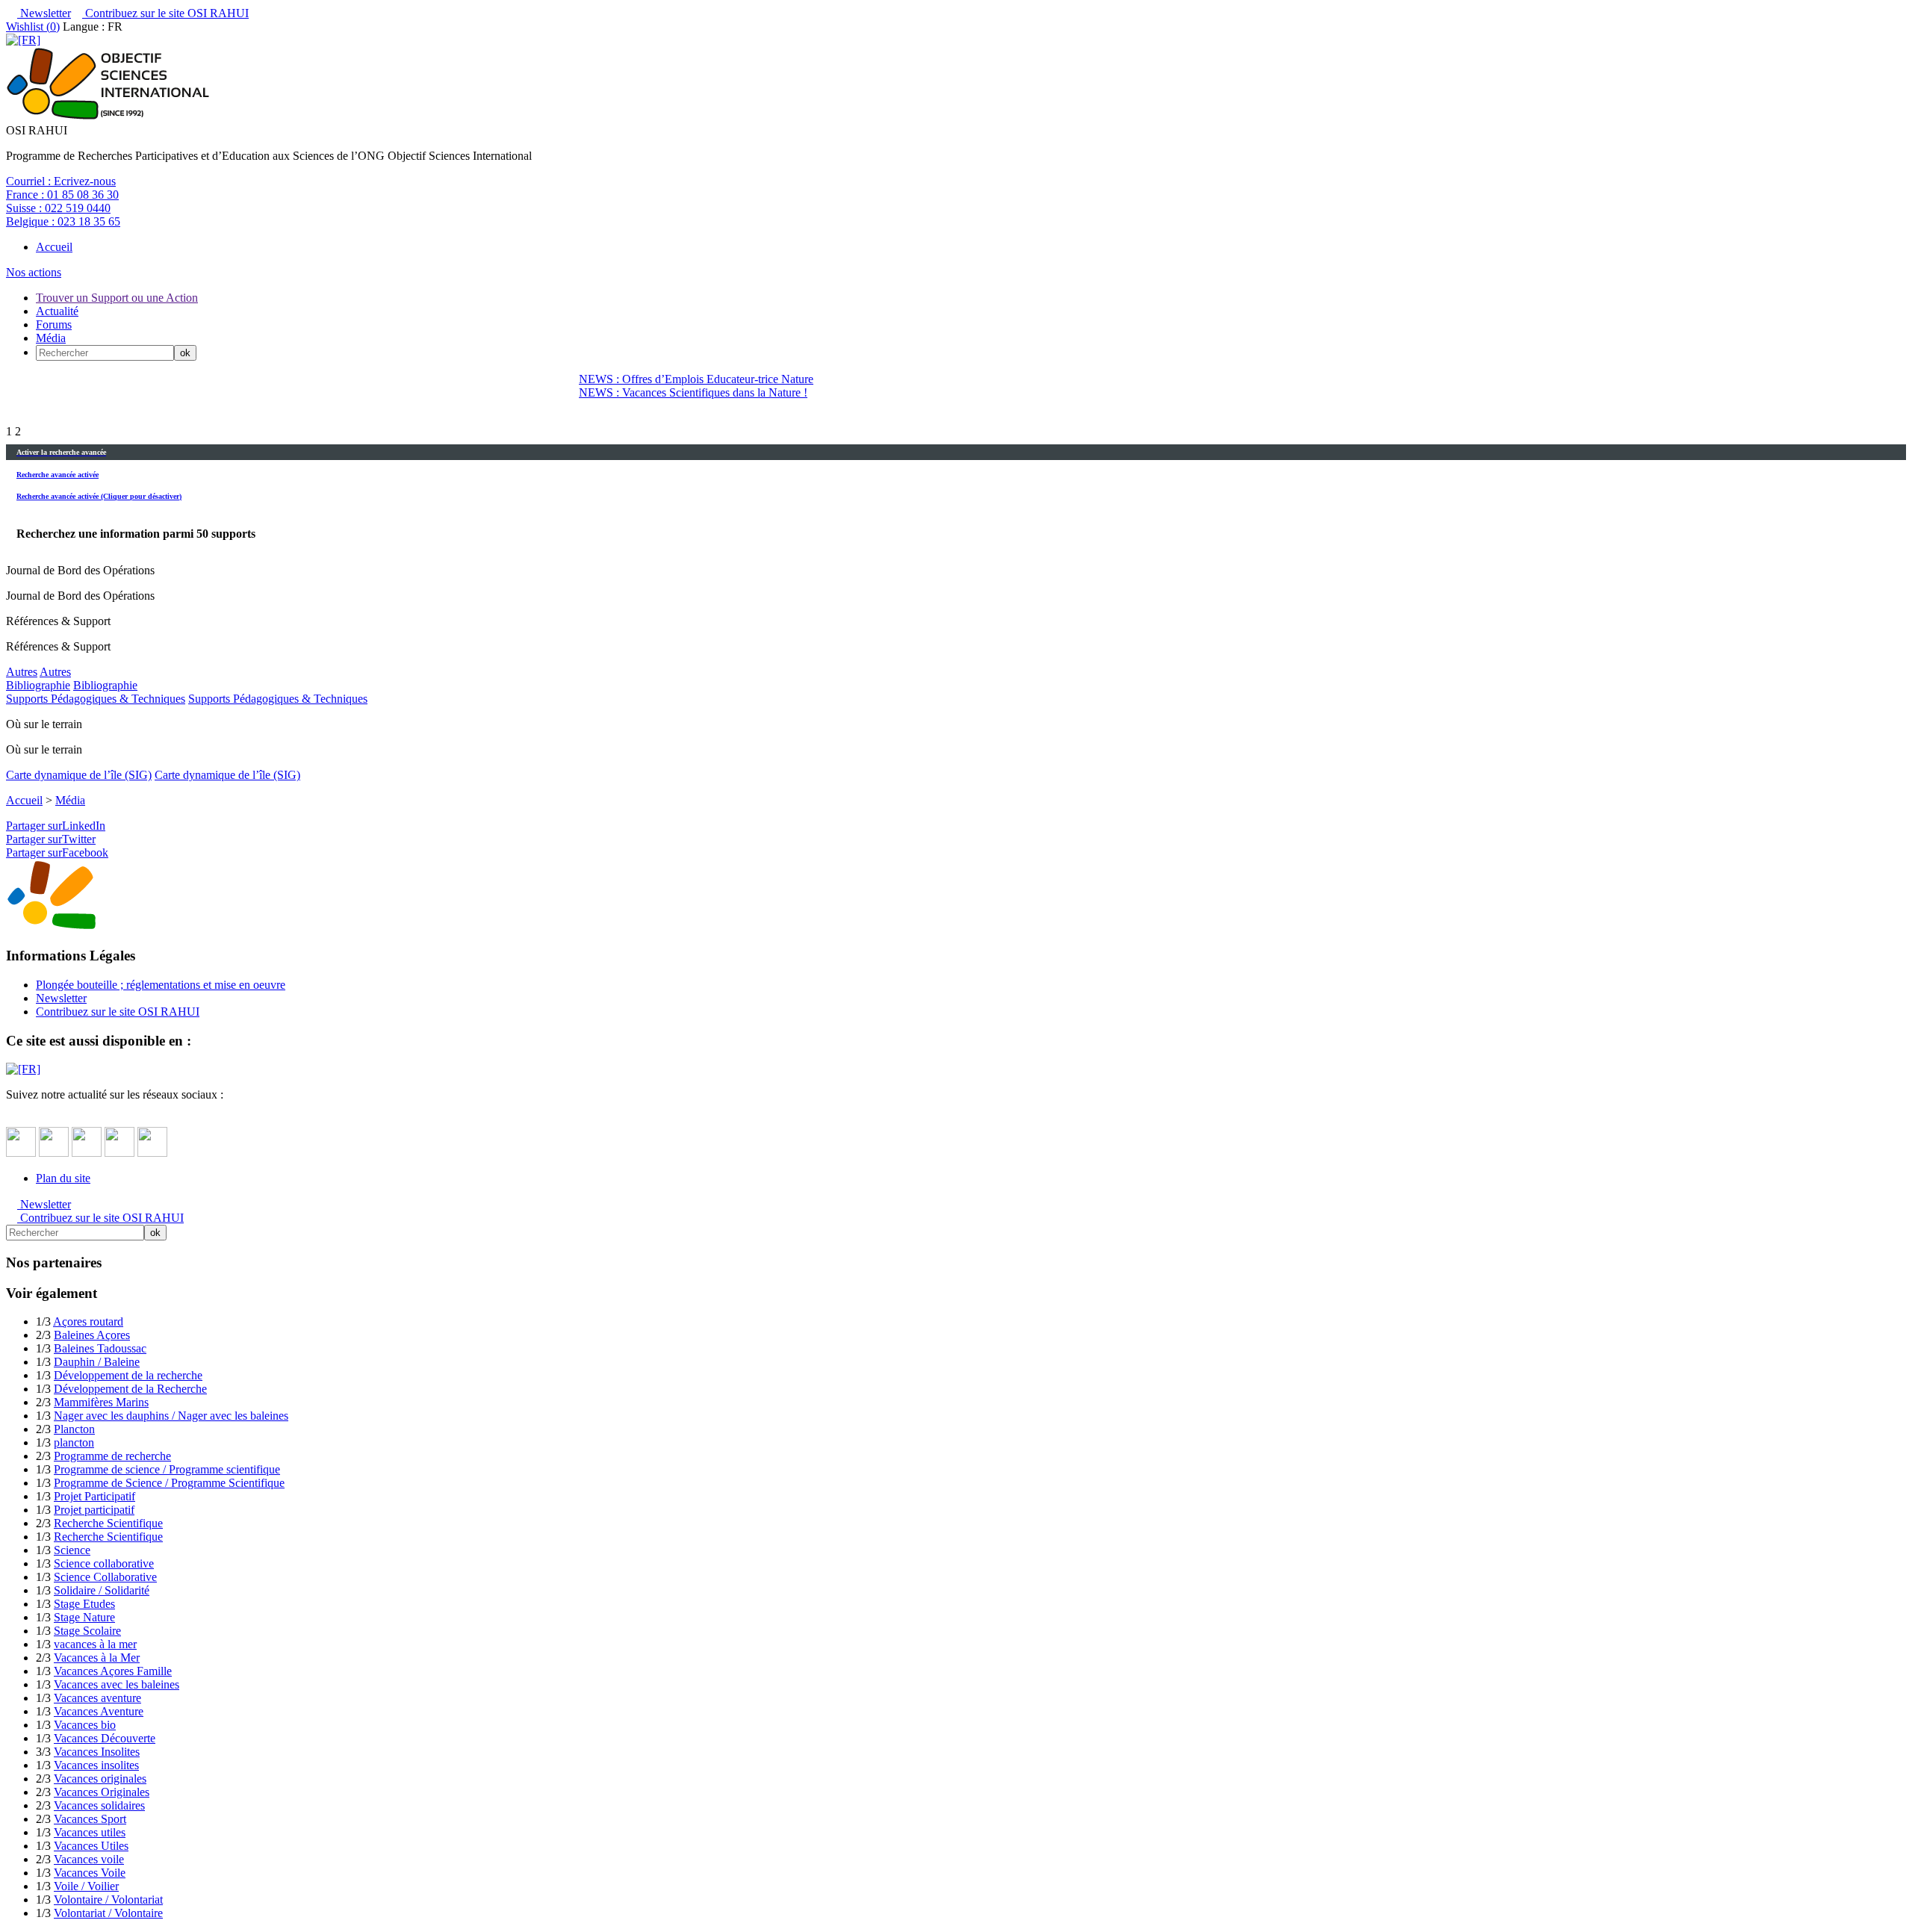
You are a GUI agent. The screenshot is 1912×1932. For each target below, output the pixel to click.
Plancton (74, 1429)
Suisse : (58, 208)
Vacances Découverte (105, 1738)
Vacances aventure (97, 1698)
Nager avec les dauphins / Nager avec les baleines (171, 1416)
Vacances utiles (90, 1832)
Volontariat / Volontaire (108, 1913)
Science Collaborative (105, 1577)
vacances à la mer (95, 1644)
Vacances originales (100, 1779)
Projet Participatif (94, 1496)
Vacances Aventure (99, 1711)
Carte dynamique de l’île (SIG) (79, 775)
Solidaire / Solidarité (102, 1590)
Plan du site (63, 1178)
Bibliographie (38, 685)
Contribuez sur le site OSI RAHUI (165, 13)
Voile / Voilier (86, 1886)
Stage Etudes (84, 1604)
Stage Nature (84, 1617)
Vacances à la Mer (97, 1658)
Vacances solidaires (99, 1805)
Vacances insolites (96, 1765)
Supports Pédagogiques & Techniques (96, 699)
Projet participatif (94, 1510)
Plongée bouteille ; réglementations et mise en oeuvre (161, 985)
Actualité (57, 311)
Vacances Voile (90, 1873)
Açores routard (88, 1321)
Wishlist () (33, 27)
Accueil (54, 247)
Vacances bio (85, 1725)
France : (62, 195)
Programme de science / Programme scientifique (167, 1469)
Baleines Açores (92, 1335)
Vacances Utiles (91, 1846)
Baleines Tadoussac (100, 1348)
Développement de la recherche (128, 1375)
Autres (22, 672)
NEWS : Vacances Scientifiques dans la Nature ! (693, 392)
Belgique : (63, 221)
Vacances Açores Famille (113, 1671)
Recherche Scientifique (108, 1523)
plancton (74, 1442)
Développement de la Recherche (130, 1389)
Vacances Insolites (97, 1752)
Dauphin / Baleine (97, 1362)
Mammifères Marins (101, 1402)
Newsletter (44, 13)
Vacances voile (89, 1859)
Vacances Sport (90, 1819)
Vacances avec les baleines (117, 1684)
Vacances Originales (102, 1792)
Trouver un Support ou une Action (117, 298)
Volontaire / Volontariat (108, 1900)
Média (51, 338)
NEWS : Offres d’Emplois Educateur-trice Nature (696, 379)
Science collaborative (104, 1563)
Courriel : (61, 181)
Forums (54, 324)
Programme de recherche (112, 1456)
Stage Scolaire (87, 1631)
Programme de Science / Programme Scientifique (169, 1483)
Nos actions (34, 272)
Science (72, 1550)
